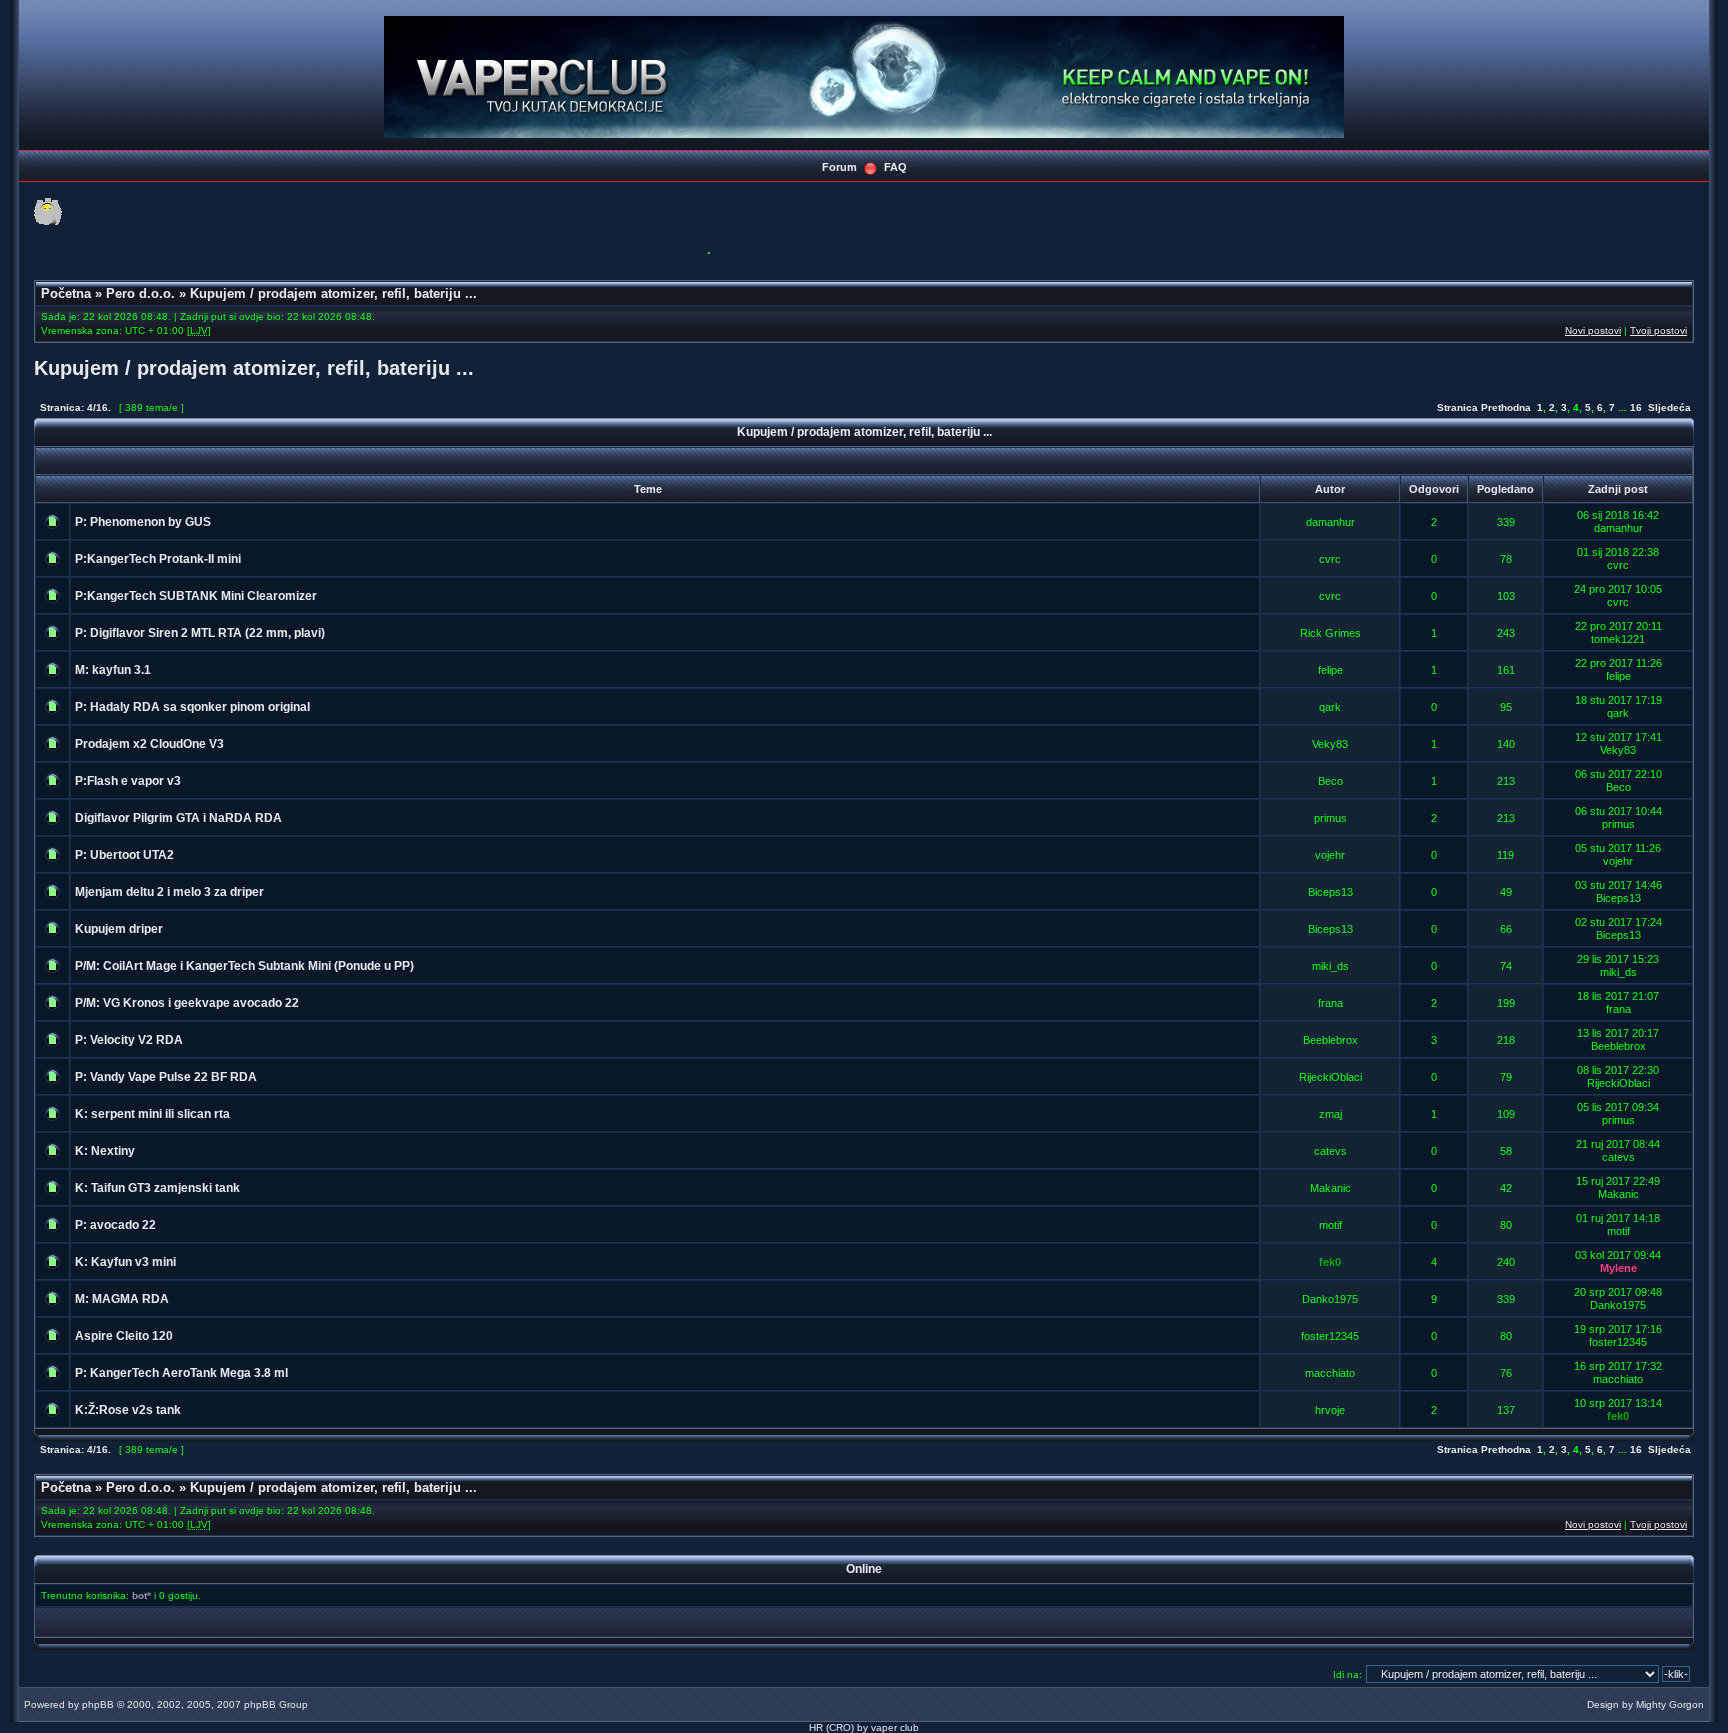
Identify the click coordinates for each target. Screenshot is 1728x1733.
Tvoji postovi (1658, 330)
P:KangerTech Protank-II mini (158, 559)
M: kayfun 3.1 (113, 670)
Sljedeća (1669, 407)
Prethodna (1506, 407)
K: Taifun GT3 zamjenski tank (157, 1188)
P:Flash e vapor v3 (128, 781)
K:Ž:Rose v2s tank (128, 1410)
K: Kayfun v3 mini (125, 1262)
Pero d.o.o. (140, 293)
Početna (66, 293)
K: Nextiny (105, 1151)
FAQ (895, 167)
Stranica (1457, 407)
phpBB (98, 1704)
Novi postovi (1593, 330)
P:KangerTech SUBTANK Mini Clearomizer (196, 596)
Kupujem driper (119, 929)
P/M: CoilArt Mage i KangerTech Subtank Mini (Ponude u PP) (244, 966)
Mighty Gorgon (1670, 1704)
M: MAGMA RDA (122, 1299)
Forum (839, 167)
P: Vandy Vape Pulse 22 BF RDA (166, 1077)
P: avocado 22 (115, 1225)
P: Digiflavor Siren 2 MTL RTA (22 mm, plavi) (200, 633)
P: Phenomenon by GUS (143, 522)
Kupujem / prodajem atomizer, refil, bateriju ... (333, 293)
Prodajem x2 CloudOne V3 (149, 744)
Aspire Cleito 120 (124, 1336)
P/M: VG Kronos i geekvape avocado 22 (187, 1003)
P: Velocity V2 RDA (129, 1040)
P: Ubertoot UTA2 (124, 855)
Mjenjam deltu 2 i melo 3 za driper (169, 892)
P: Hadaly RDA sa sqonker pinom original (192, 707)
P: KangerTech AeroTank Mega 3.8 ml (181, 1373)
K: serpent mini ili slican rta (152, 1114)
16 (1636, 407)
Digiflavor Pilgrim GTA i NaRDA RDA (178, 818)
